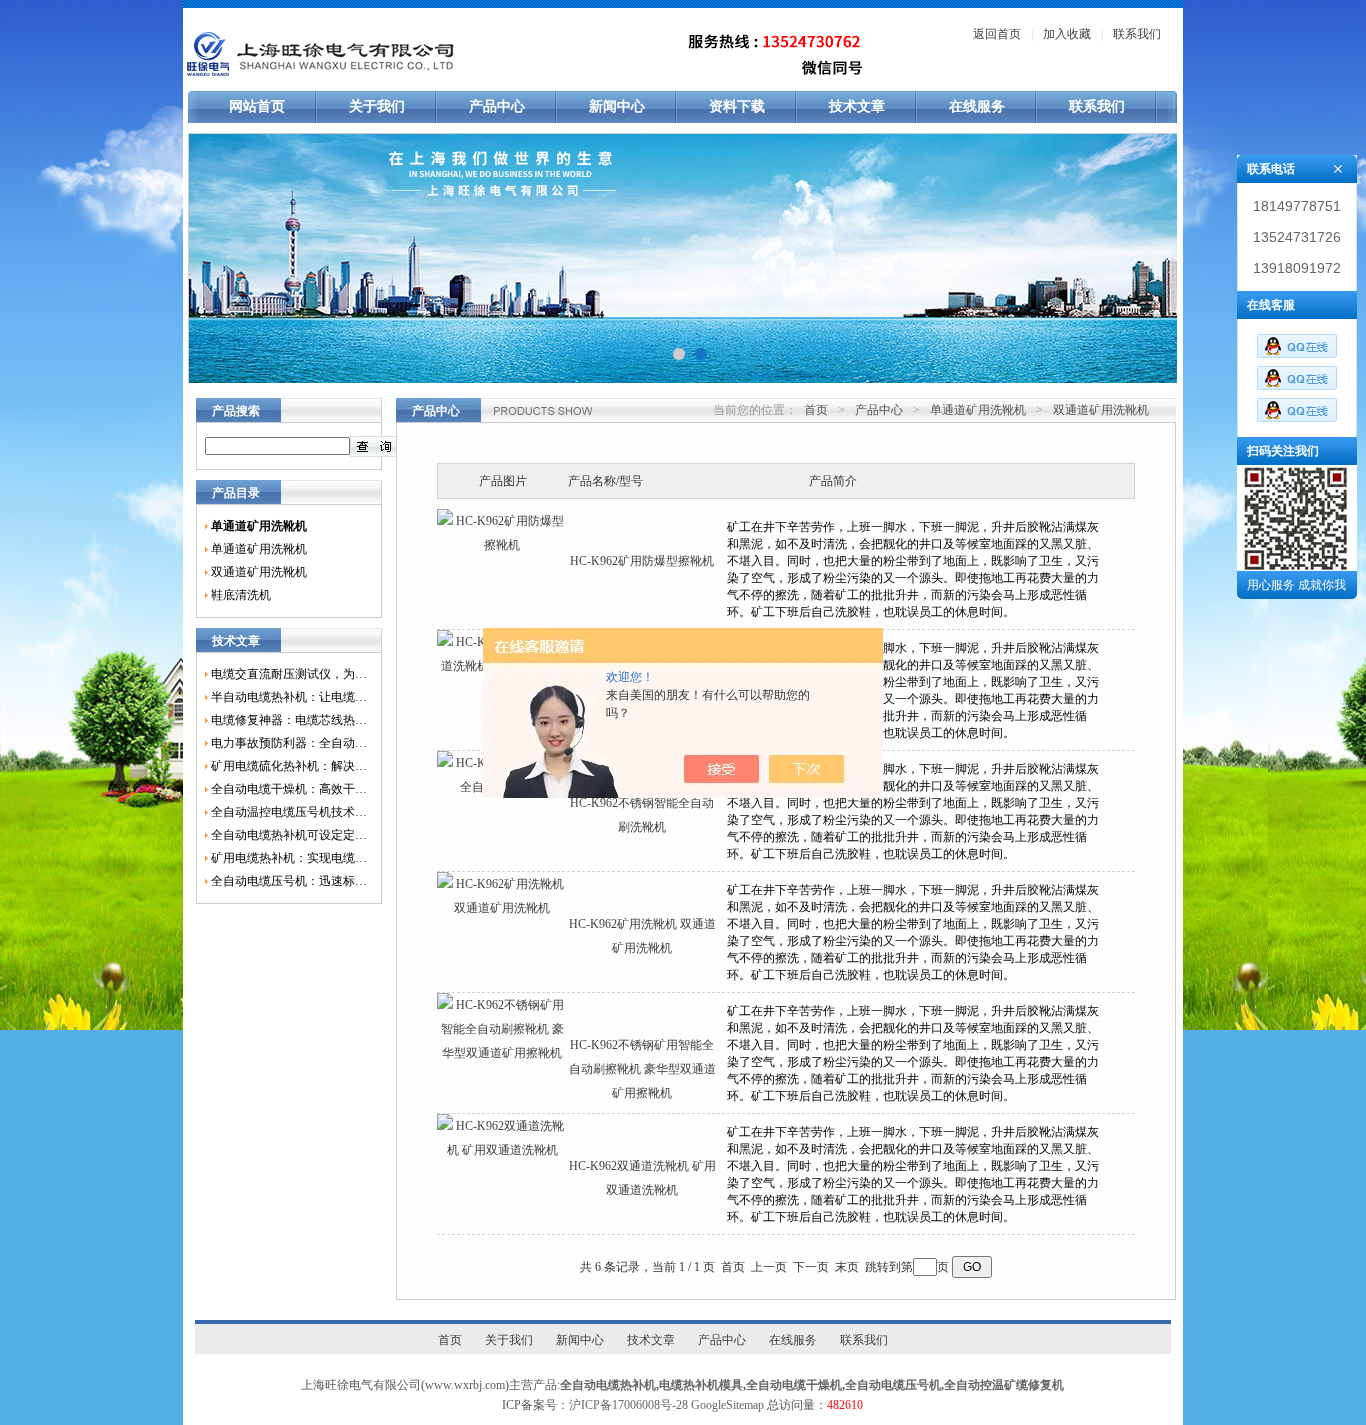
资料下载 (737, 106)
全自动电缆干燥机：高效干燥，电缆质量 (289, 789)
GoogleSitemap (727, 1405)
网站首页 (257, 106)
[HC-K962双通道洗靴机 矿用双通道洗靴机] (502, 1150)
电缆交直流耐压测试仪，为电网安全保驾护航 (289, 674)
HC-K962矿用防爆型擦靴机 (642, 561)
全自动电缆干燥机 (794, 1385)
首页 (816, 410)
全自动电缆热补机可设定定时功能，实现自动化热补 (289, 835)
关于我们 (377, 106)
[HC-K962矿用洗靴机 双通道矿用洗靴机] (502, 908)
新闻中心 (617, 106)
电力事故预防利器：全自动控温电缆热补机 (289, 743)
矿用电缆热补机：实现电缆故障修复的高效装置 (289, 858)
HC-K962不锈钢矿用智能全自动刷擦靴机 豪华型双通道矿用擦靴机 (642, 1069)
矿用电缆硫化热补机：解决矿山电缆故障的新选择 (289, 766)
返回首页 (997, 34)
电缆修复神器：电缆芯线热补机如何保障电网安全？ (289, 720)
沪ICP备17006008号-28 (628, 1405)
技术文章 (857, 106)
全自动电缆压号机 (893, 1385)
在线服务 (977, 106)
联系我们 (1137, 34)
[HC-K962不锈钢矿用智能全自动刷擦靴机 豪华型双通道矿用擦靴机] (502, 1053)
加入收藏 (1067, 34)
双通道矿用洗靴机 (259, 572)
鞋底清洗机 (241, 595)
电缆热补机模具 (701, 1385)
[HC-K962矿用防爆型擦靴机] (502, 545)
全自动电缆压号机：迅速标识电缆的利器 (289, 881)
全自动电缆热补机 (608, 1385)
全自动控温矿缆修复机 (1004, 1385)
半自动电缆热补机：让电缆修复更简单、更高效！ (289, 697)
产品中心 (497, 106)
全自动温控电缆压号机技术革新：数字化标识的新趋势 (289, 812)
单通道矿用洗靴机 (259, 549)
